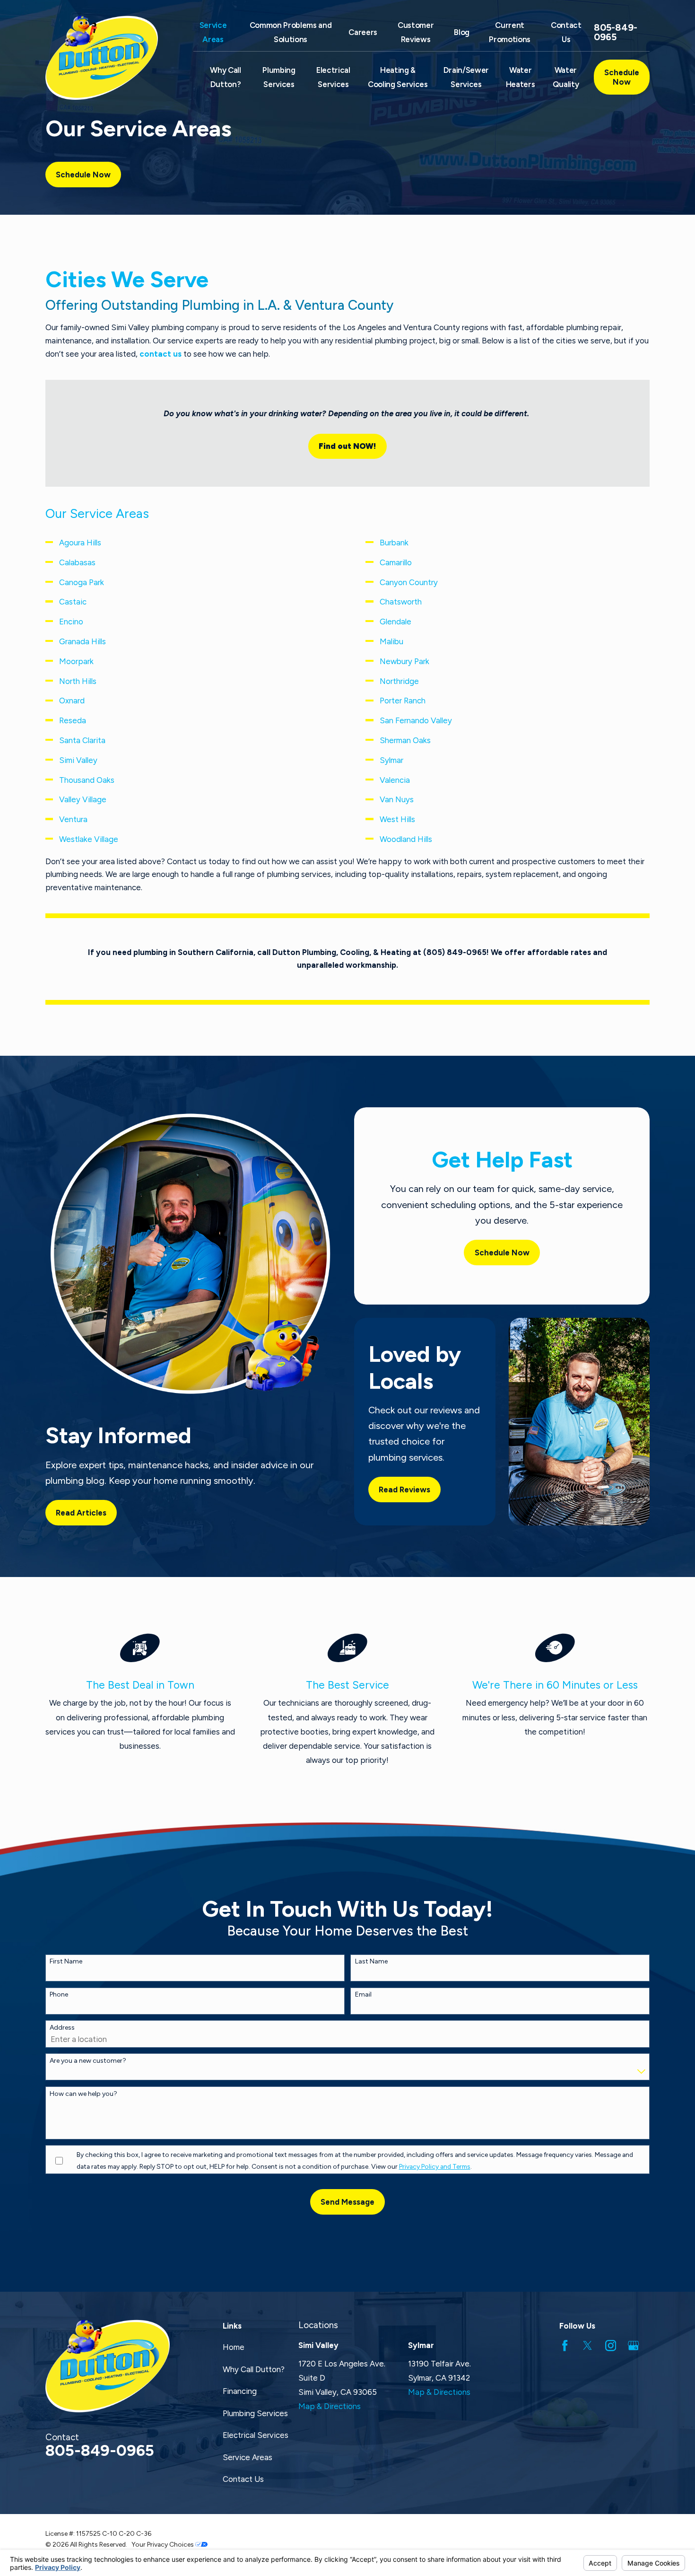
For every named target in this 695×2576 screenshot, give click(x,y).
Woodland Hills (406, 839)
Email (363, 1995)
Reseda (73, 720)
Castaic (73, 602)
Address (62, 2028)
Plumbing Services (255, 2413)
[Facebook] (565, 2345)
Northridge (399, 681)
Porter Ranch (403, 701)
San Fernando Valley (416, 720)
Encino (71, 622)
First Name (66, 1962)
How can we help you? (83, 2094)
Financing (240, 2391)
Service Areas (248, 2457)
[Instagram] (611, 2345)
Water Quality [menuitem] (566, 77)
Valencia (395, 780)
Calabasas (77, 562)
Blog (462, 32)
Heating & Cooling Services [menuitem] (398, 77)
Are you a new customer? (88, 2061)
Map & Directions (330, 2406)
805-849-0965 (616, 32)
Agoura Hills (80, 543)
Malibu (391, 641)
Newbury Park (404, 661)
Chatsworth (401, 602)
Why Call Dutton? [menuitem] (225, 77)
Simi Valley (78, 760)
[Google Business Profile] (633, 2345)
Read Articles (81, 1513)
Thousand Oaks (87, 780)
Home (234, 2347)
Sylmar (391, 760)
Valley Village (83, 799)
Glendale (395, 622)
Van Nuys (397, 799)
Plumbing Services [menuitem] (279, 77)
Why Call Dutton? (254, 2369)
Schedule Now (622, 77)
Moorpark (76, 661)
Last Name (371, 1962)
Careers (363, 32)
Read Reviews (404, 1490)
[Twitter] (587, 2345)
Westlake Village (89, 839)
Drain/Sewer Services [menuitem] (466, 77)
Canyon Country (409, 582)
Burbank (394, 543)
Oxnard (72, 701)
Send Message (347, 2202)
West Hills (397, 819)
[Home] (108, 58)
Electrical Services (256, 2435)
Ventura (73, 819)
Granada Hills (83, 641)
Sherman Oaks (405, 740)
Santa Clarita (82, 740)
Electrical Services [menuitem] (333, 77)
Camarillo (396, 562)
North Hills (78, 681)
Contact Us (243, 2479)
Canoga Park (82, 582)
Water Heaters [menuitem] (521, 77)
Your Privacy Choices (163, 2544)
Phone (59, 1995)
